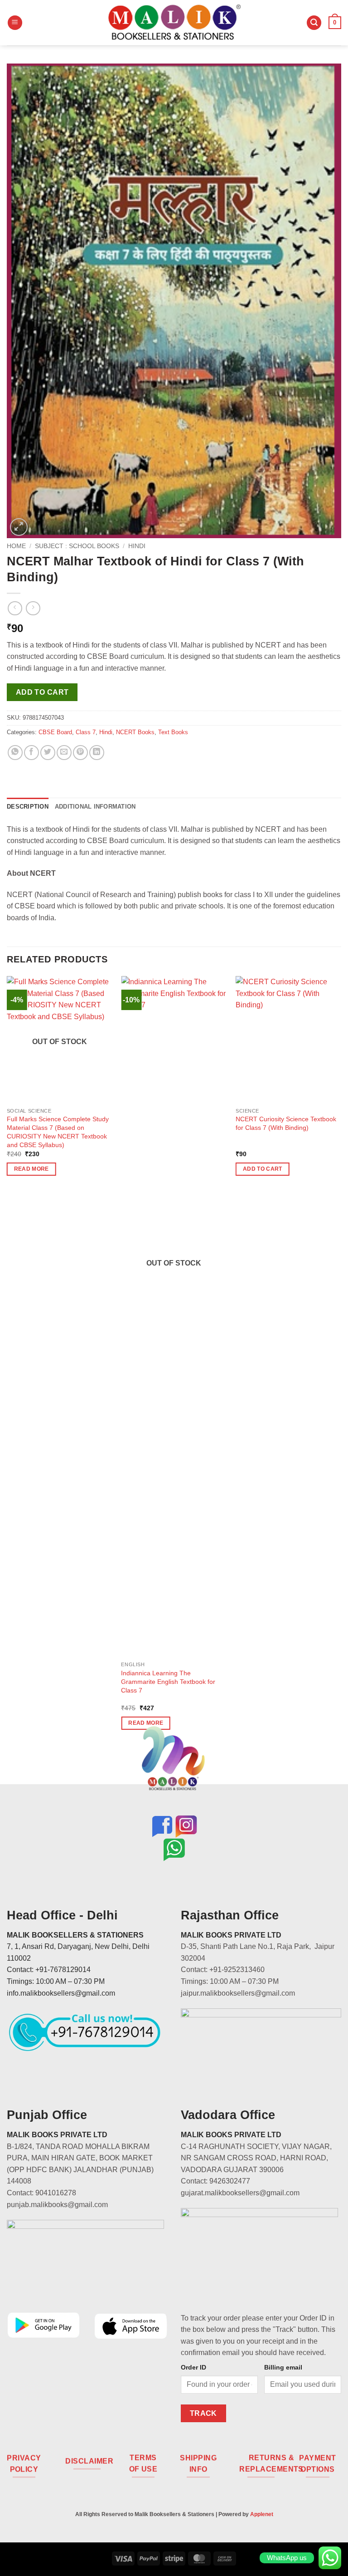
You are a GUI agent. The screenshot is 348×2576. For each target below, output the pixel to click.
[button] (15, 23)
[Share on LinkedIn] (97, 753)
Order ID (193, 2367)
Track (203, 2413)
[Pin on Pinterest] (80, 753)
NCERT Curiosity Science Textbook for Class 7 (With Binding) (286, 1123)
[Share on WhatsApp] (15, 753)
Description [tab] (28, 807)
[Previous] (7, 1361)
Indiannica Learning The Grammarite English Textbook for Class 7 (168, 1681)
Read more (31, 1169)
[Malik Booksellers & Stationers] (174, 22)
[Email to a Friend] (64, 753)
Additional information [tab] (95, 807)
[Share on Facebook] (31, 753)
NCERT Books (135, 732)
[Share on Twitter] (48, 753)
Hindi (137, 546)
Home (16, 546)
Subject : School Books (77, 546)
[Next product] (15, 608)
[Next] (341, 1361)
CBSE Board (55, 732)
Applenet (262, 2514)
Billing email (283, 2367)
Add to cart (42, 692)
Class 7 (86, 732)
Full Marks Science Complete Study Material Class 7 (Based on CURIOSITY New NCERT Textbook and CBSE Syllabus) (58, 1132)
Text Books (173, 732)
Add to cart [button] (263, 1169)
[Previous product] (33, 608)
